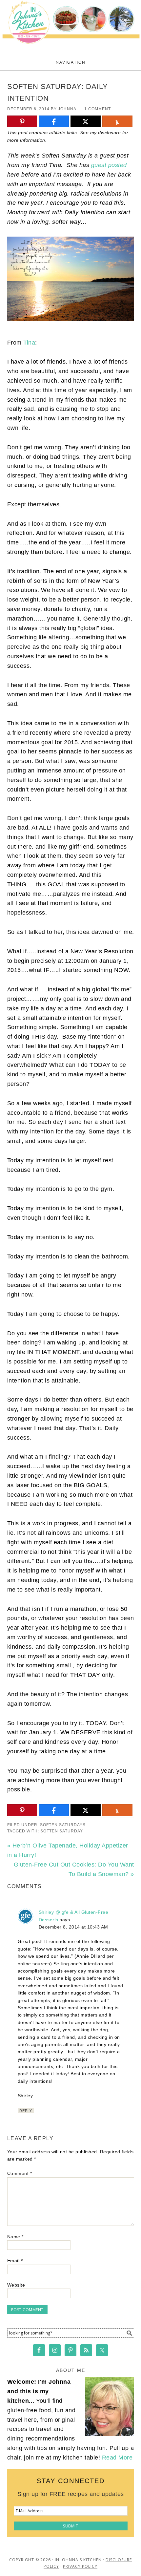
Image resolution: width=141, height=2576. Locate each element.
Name (15, 2237)
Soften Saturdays (63, 1825)
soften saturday (62, 1831)
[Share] (54, 122)
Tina (29, 343)
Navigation (71, 62)
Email (15, 2261)
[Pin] (22, 122)
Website (16, 2285)
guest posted (109, 165)
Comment (20, 2173)
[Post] (86, 122)
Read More (117, 2458)
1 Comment (98, 109)
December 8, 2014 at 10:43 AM (73, 1927)
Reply (26, 2111)
